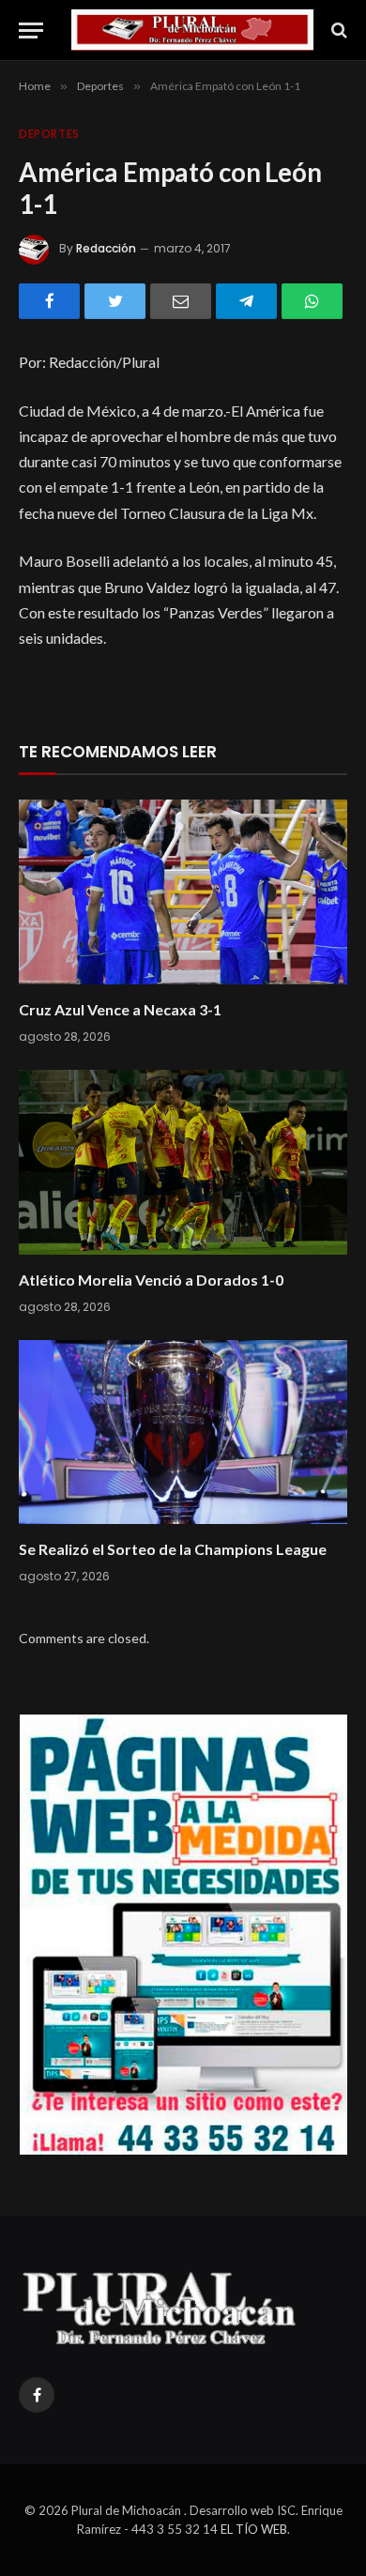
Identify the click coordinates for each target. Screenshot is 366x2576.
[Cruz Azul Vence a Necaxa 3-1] (183, 892)
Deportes (49, 134)
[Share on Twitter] (115, 301)
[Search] (337, 30)
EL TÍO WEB (254, 2529)
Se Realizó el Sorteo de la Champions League (173, 1549)
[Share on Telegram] (246, 301)
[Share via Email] (181, 301)
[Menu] (31, 30)
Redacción (106, 248)
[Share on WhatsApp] (312, 301)
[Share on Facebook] (49, 301)
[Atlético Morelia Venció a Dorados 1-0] (183, 1162)
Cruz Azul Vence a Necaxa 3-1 (120, 1009)
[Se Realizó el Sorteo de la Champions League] (183, 1433)
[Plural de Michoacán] (192, 30)
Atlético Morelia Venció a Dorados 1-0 (151, 1280)
